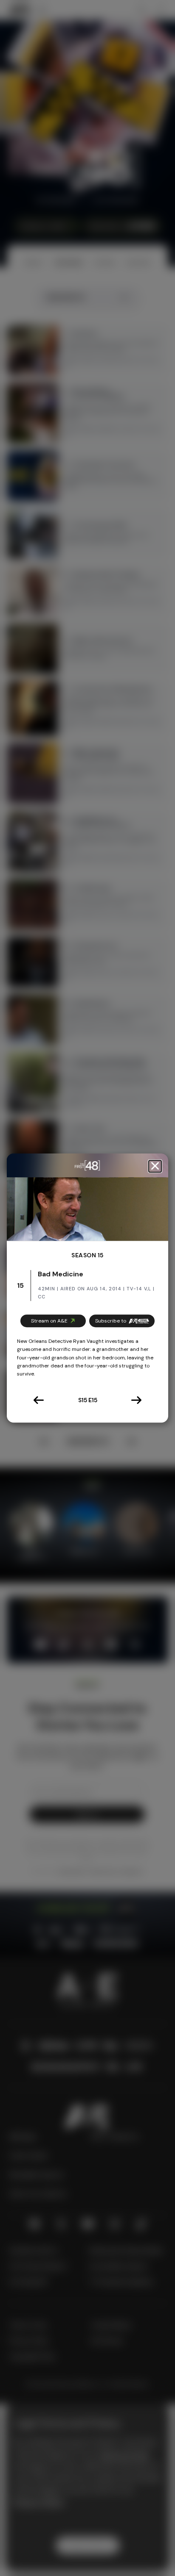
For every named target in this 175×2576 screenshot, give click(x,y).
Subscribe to (111, 1321)
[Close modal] (155, 1166)
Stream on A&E (49, 1321)
